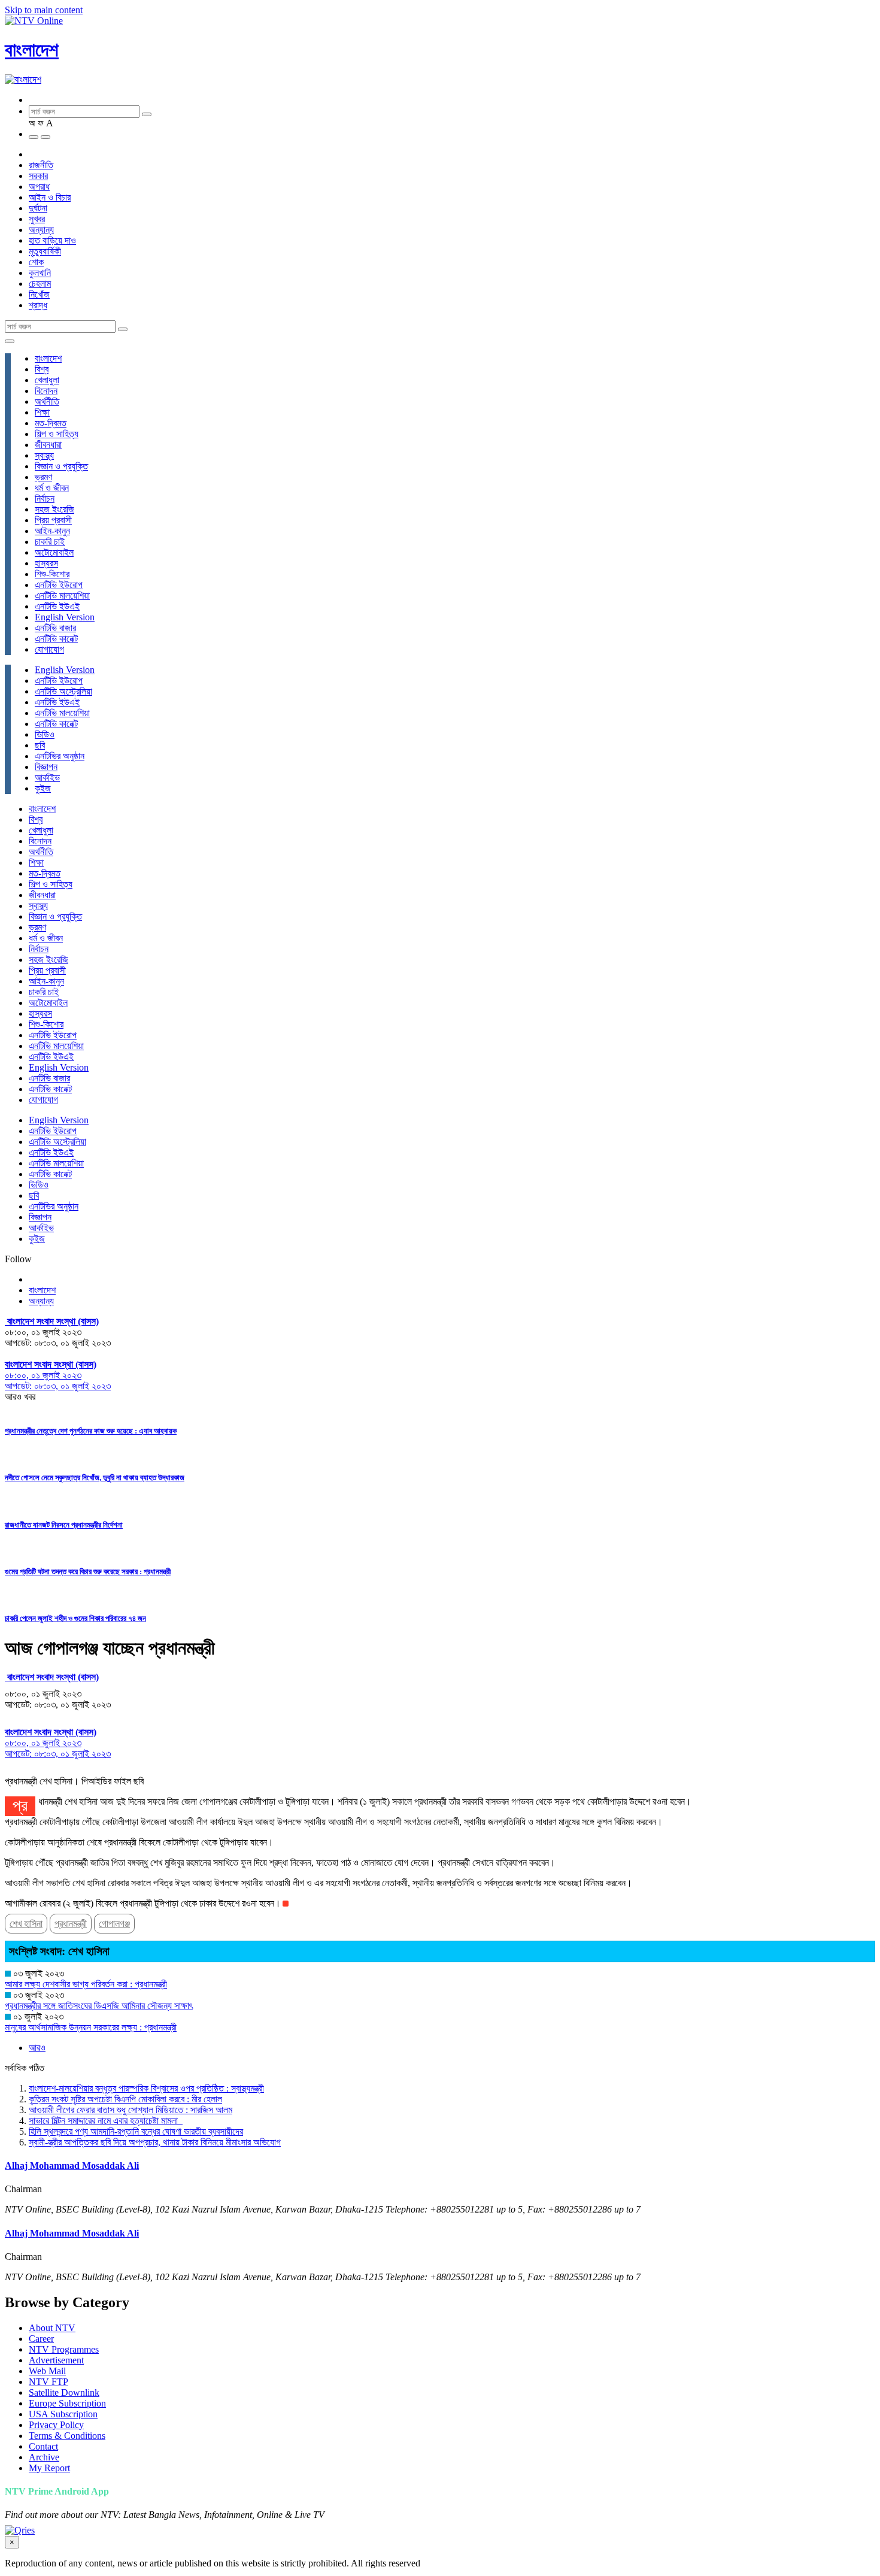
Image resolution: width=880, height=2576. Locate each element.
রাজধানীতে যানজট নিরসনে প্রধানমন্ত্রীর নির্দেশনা (64, 1525)
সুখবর (37, 219)
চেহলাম (40, 284)
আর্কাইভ (47, 778)
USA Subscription (63, 2414)
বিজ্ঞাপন (46, 767)
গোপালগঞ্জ (114, 1924)
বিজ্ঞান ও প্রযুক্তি (61, 466)
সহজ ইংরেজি (54, 509)
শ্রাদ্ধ (38, 305)
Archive (44, 2457)
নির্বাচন (45, 498)
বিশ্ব (42, 369)
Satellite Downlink (64, 2392)
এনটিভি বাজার (55, 628)
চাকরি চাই (50, 542)
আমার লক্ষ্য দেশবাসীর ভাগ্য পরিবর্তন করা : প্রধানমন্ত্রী (86, 1984)
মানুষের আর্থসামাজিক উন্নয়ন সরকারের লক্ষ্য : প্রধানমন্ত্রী (91, 2027)
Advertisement (56, 2360)
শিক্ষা (42, 412)
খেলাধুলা (47, 380)
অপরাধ (39, 187)
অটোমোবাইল (54, 552)
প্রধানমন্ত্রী (71, 1924)
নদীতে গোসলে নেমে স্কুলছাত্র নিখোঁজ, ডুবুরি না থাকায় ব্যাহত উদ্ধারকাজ (95, 1478)
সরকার (38, 176)
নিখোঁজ (39, 294)
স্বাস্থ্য (44, 455)
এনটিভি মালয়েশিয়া (62, 595)
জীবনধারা (48, 445)
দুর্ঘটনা (38, 208)
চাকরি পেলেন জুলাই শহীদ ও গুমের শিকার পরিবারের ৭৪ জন (75, 1618)
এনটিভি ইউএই (57, 606)
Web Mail (47, 2371)
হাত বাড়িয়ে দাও (52, 240)
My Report (49, 2468)
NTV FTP (48, 2382)
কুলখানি (40, 273)
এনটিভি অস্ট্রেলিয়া (63, 691)
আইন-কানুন (52, 531)
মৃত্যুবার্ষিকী (45, 251)
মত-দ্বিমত (51, 423)
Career (41, 2339)
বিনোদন (46, 391)
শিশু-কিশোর (52, 574)
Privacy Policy (56, 2425)
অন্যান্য (41, 230)
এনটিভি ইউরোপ (59, 585)
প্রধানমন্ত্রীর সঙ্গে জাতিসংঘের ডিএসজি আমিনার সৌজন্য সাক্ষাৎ (99, 2006)
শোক (36, 262)
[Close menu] (10, 341)
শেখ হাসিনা (26, 1924)
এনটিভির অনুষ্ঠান (60, 756)
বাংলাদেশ (32, 50)
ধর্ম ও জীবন (52, 488)
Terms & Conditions (67, 2436)
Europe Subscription (67, 2403)
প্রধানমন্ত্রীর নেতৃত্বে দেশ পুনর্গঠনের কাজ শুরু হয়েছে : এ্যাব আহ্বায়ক (91, 1431)
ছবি (40, 745)
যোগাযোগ (49, 649)
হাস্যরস (46, 563)
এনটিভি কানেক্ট (56, 639)
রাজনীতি (41, 165)
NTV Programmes (64, 2349)
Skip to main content (44, 10)
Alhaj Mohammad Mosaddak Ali (72, 2166)
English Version (65, 617)
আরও (37, 2048)
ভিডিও (45, 734)
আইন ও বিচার (50, 197)
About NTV (52, 2328)
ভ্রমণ (43, 477)
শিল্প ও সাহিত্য (57, 434)
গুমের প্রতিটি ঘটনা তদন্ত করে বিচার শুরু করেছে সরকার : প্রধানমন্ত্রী (88, 1572)
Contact (43, 2446)
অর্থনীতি (47, 401)
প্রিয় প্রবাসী (53, 520)
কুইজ (43, 788)
